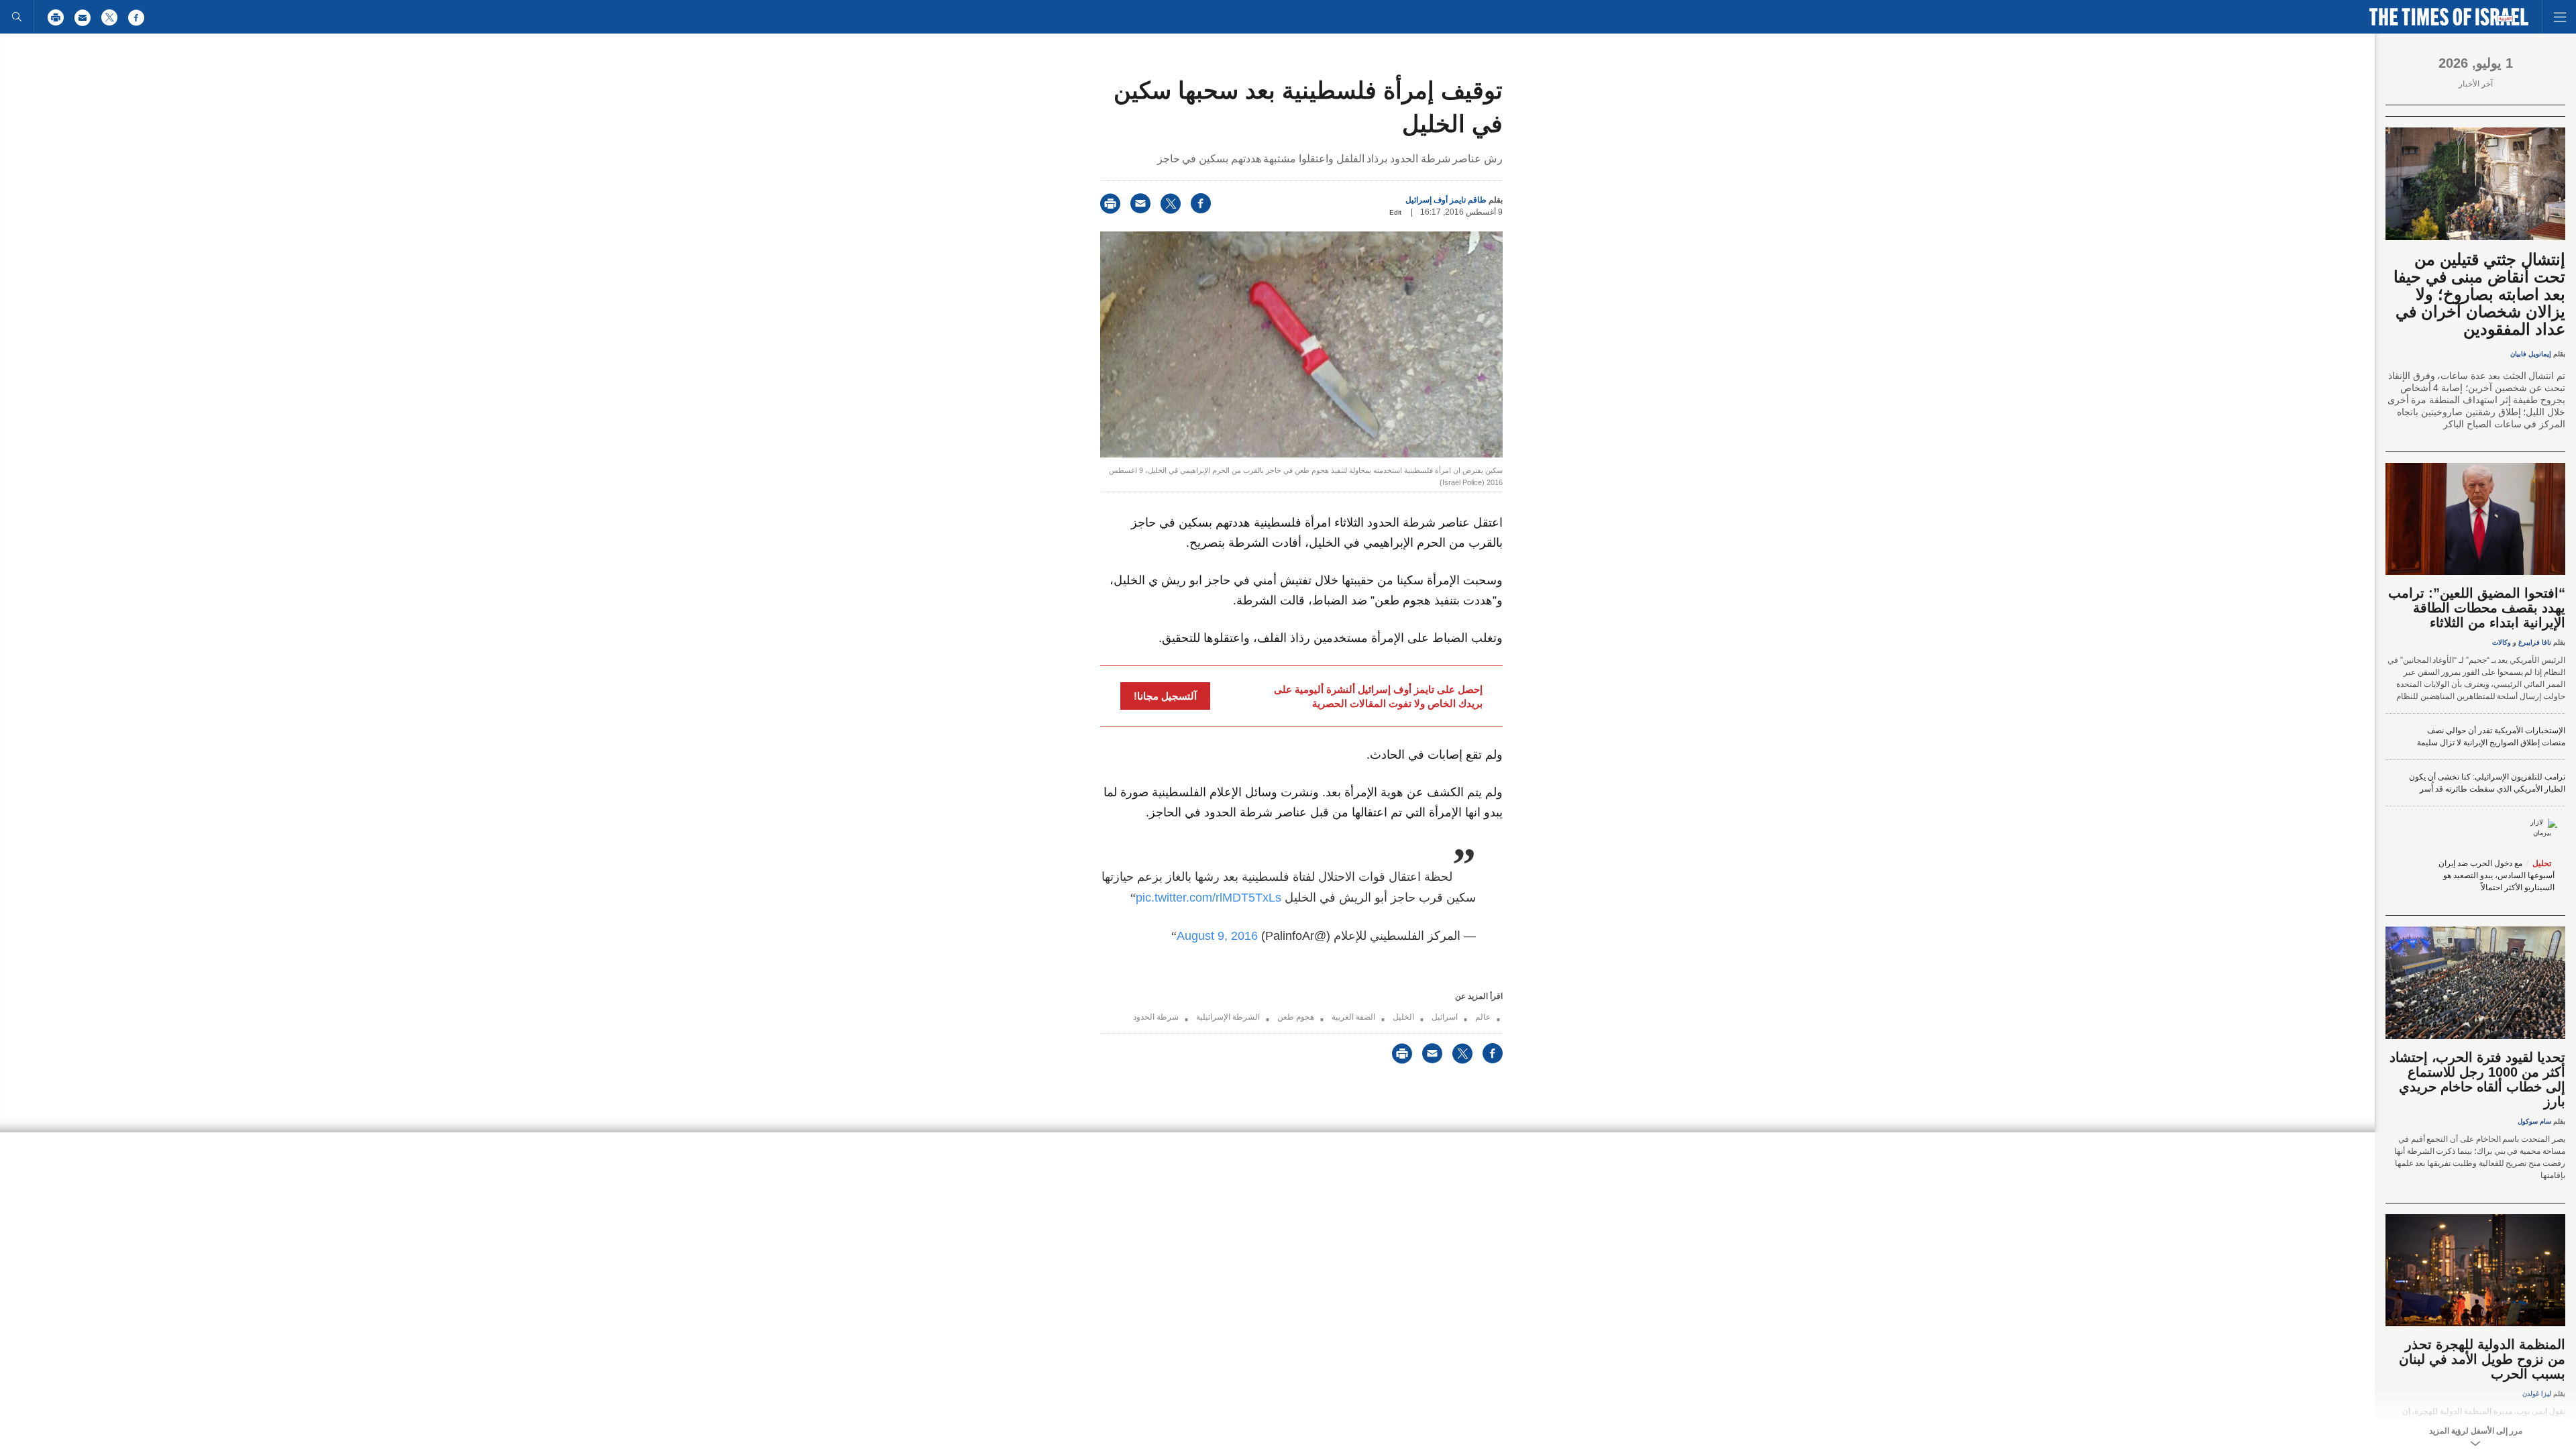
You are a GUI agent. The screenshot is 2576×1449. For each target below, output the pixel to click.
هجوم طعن (1296, 1017)
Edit (1395, 212)
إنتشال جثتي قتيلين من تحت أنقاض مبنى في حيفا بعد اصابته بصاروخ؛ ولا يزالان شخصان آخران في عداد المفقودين (2479, 294)
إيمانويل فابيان (2531, 354)
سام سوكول (2534, 1121)
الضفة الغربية (1353, 1017)
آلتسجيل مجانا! (1165, 696)
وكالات (2502, 642)
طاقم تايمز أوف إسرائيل (1446, 200)
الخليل (1403, 1017)
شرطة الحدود (1156, 1017)
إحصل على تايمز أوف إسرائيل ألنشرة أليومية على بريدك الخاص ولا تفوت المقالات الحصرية (1378, 696)
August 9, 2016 (1217, 936)
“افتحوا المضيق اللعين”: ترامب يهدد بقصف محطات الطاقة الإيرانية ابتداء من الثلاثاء (2477, 608)
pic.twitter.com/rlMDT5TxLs (1209, 898)
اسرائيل (1445, 1017)
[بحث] (17, 17)
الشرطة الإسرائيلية (1228, 1017)
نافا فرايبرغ (2535, 642)
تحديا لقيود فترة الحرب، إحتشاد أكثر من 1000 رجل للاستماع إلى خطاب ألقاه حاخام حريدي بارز (2477, 1079)
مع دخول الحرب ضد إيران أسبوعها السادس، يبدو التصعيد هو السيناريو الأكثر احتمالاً (2497, 875)
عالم (1483, 1017)
